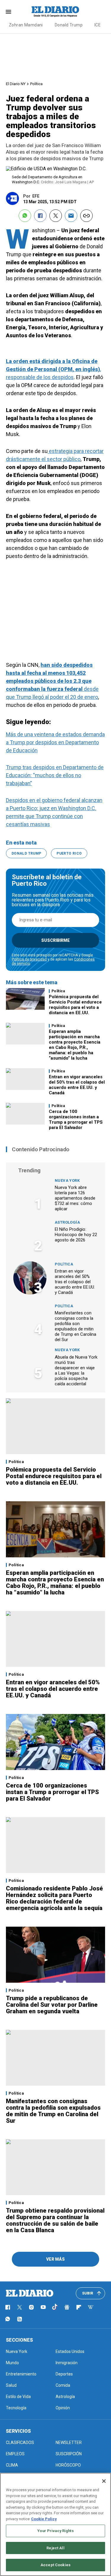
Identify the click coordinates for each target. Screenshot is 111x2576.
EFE (36, 196)
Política (36, 84)
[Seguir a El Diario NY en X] (20, 2307)
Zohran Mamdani (26, 25)
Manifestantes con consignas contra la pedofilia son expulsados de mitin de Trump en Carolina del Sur (75, 1326)
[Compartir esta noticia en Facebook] (40, 216)
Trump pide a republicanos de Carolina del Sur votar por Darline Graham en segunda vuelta (52, 2005)
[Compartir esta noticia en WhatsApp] (25, 216)
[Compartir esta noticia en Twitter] (56, 216)
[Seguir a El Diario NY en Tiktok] (55, 2307)
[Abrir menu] (8, 12)
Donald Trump (69, 25)
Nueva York (67, 1180)
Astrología (67, 1222)
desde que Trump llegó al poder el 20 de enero (52, 681)
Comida (63, 2385)
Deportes (64, 2374)
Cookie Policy (44, 2519)
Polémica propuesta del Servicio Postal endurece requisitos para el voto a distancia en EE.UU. (75, 1005)
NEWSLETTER (69, 2443)
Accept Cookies (55, 2565)
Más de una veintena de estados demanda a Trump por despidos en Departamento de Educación (55, 742)
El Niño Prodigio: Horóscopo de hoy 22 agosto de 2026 (76, 1235)
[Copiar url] (86, 216)
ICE (98, 25)
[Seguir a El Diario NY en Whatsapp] (8, 2319)
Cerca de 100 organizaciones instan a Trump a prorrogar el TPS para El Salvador (76, 1120)
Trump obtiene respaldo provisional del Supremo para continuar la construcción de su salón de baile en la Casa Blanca (55, 2220)
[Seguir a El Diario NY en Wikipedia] (91, 2307)
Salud (11, 2385)
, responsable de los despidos (53, 369)
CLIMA (12, 2465)
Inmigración (67, 2363)
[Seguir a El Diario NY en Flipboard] (79, 2307)
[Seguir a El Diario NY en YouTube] (43, 2307)
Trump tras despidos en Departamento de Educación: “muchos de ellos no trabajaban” (55, 775)
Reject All (55, 2548)
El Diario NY (16, 84)
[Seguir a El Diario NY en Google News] (67, 2307)
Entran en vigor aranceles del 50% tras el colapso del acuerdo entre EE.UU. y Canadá (77, 1085)
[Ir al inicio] (30, 2293)
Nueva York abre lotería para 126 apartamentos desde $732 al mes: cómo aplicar (75, 1198)
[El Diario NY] (56, 12)
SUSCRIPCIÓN (69, 2454)
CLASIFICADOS (20, 2443)
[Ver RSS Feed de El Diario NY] (20, 2319)
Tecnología (16, 2408)
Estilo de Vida (18, 2397)
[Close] (104, 2481)
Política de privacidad (29, 959)
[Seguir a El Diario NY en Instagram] (31, 2307)
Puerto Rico (69, 853)
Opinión (63, 2408)
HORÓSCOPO (68, 2465)
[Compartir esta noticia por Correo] (71, 216)
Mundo (12, 2363)
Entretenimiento (21, 2374)
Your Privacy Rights (55, 2531)
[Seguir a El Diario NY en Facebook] (8, 2307)
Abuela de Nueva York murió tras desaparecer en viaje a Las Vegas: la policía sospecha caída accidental (76, 1370)
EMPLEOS (15, 2454)
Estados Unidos (70, 2351)
